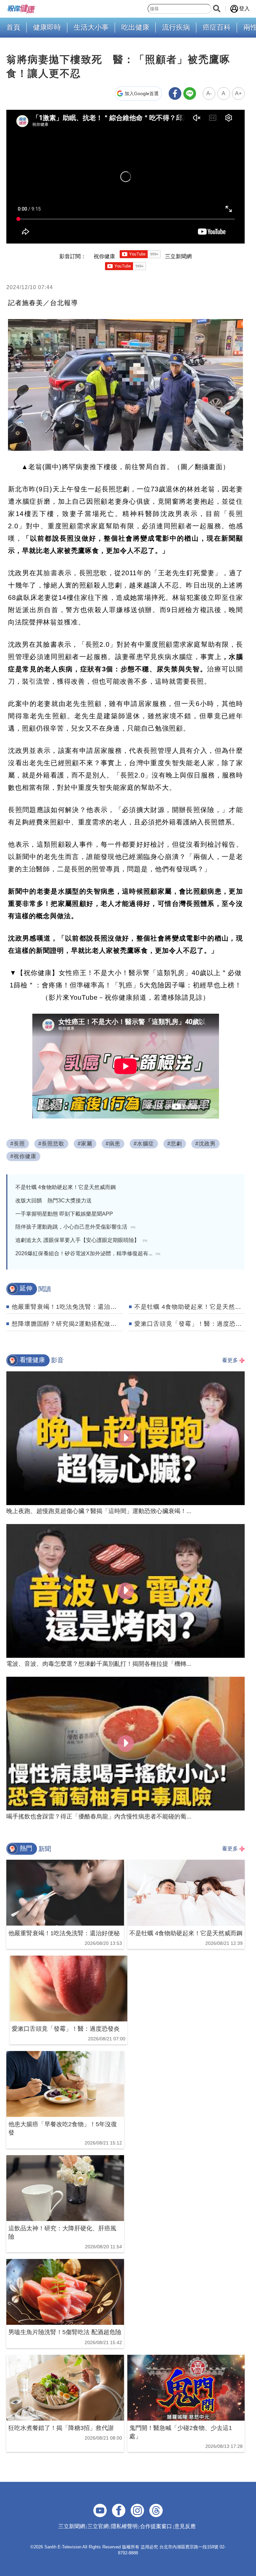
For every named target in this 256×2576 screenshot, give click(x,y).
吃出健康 (135, 27)
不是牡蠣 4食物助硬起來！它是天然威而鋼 (65, 1187)
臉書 (50, 573)
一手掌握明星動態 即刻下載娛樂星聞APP (64, 1214)
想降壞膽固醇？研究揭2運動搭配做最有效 (70, 1324)
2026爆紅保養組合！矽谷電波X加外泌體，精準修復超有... (88, 1253)
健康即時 (47, 27)
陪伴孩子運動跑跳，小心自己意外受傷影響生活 (75, 1227)
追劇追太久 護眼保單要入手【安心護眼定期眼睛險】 (81, 1240)
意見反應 (185, 2526)
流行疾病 (176, 27)
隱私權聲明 (124, 2526)
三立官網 (98, 2526)
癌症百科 (217, 27)
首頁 (13, 27)
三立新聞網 (72, 2526)
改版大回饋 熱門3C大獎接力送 (53, 1201)
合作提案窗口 (156, 2526)
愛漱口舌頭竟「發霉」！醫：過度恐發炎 (191, 1324)
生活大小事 (91, 27)
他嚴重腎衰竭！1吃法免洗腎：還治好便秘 (70, 1307)
